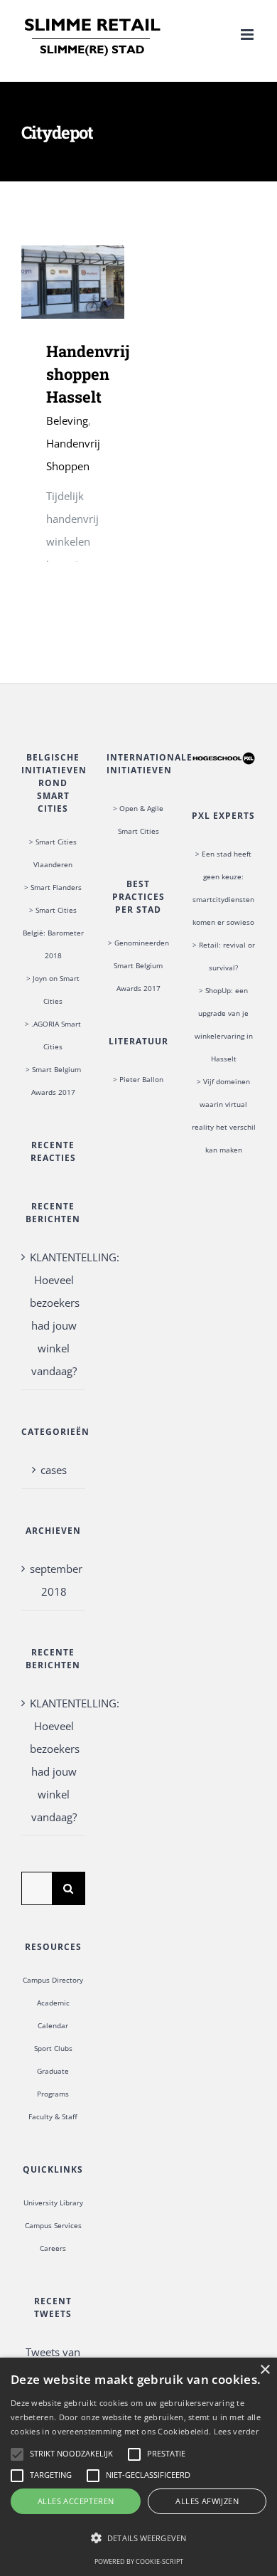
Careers (53, 2248)
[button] (138, 2538)
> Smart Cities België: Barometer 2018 (53, 933)
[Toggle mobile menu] (248, 35)
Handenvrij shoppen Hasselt (52, 282)
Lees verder (237, 2431)
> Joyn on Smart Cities (53, 990)
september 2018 (54, 1580)
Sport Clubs (53, 2048)
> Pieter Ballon (138, 1079)
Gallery (93, 282)
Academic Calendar (53, 2014)
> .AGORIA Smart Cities (53, 1035)
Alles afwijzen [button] (207, 2501)
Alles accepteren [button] (76, 2501)
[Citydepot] (73, 282)
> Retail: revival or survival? (224, 956)
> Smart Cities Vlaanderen (53, 853)
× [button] (265, 2370)
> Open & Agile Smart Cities (138, 820)
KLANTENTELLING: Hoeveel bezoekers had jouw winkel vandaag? (54, 1314)
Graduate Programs (53, 2082)
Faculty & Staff (53, 2116)
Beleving (67, 420)
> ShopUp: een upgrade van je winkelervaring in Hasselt (224, 1024)
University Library (53, 2203)
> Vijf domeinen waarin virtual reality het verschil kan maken (224, 1115)
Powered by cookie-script (139, 2561)
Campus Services (53, 2225)
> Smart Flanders (53, 887)
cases (54, 1470)
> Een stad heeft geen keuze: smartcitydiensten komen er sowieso (223, 888)
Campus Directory (53, 1980)
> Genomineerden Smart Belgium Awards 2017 (138, 965)
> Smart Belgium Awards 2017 (53, 1081)
